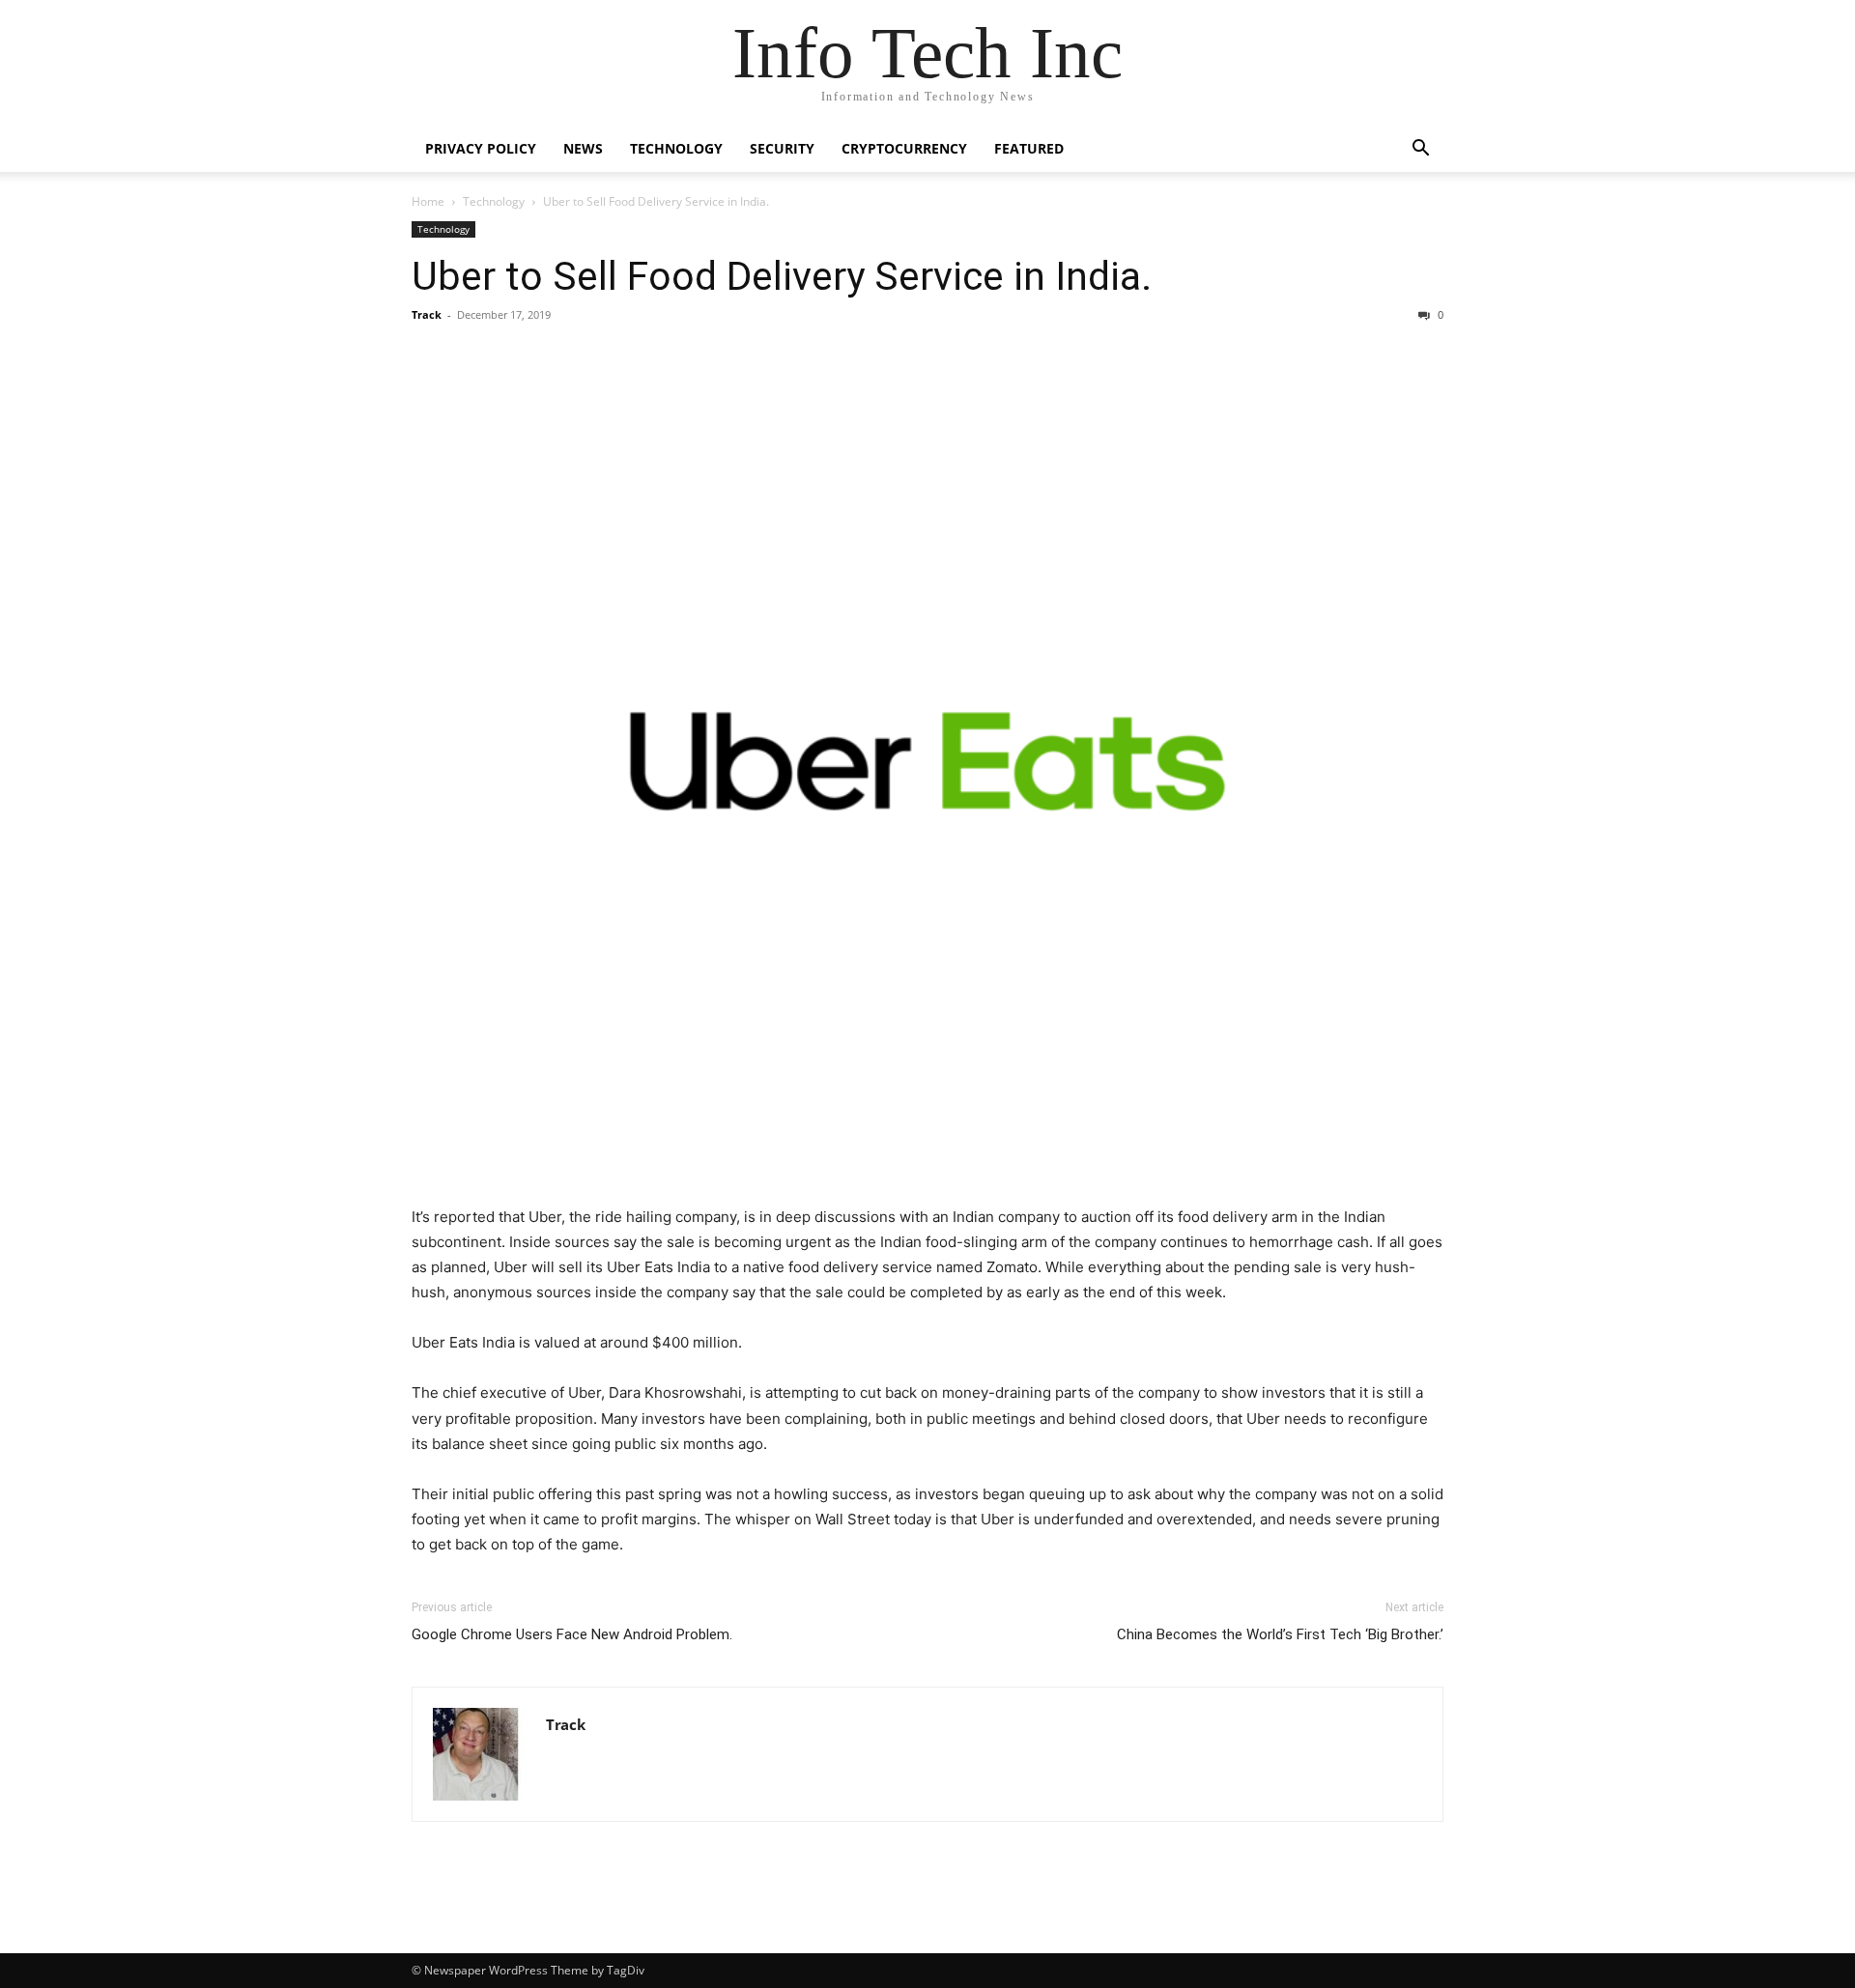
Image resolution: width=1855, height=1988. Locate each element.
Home (428, 201)
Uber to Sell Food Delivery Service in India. (782, 276)
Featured (1029, 148)
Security (782, 148)
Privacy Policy (481, 148)
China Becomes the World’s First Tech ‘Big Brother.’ (1280, 1634)
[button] (1420, 150)
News (583, 148)
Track (427, 314)
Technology (676, 148)
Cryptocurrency (904, 148)
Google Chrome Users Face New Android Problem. (572, 1634)
